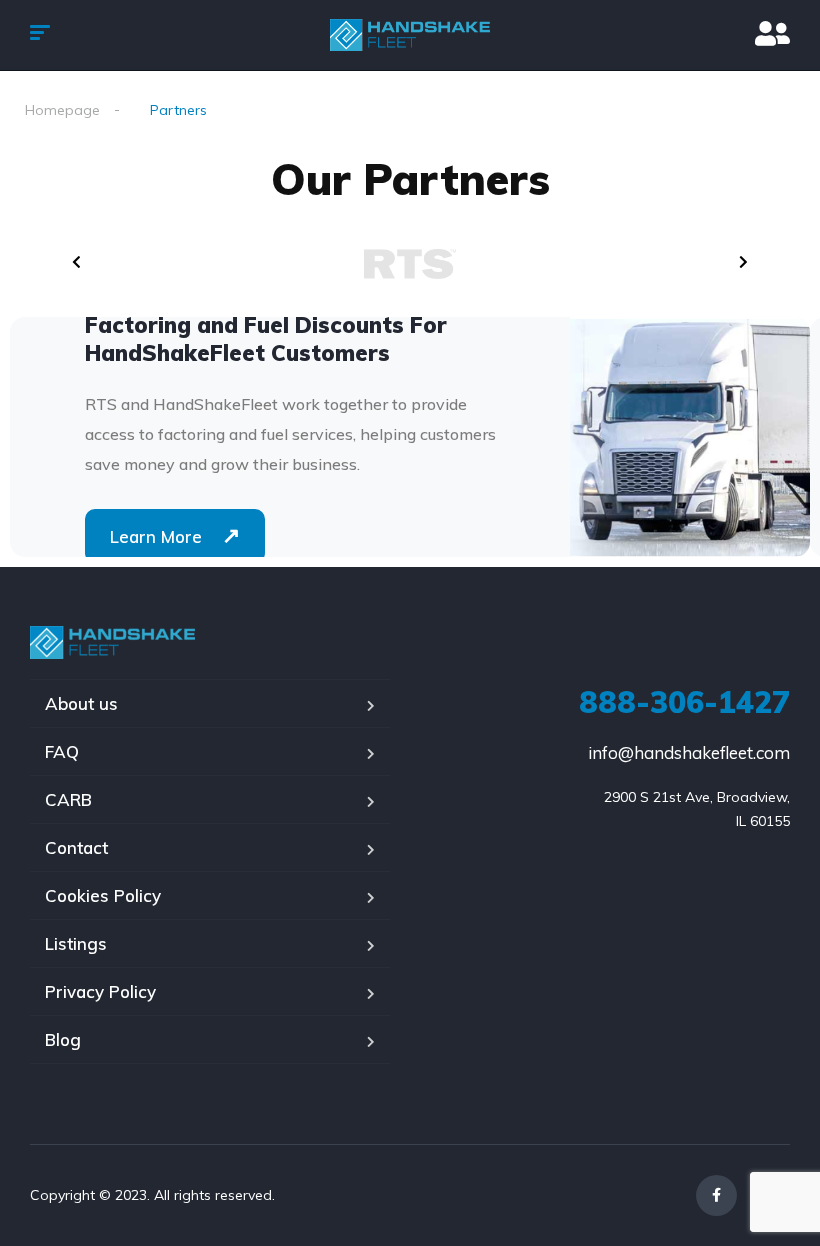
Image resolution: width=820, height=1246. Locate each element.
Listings (76, 943)
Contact (76, 847)
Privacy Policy (100, 991)
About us (81, 703)
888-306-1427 (684, 702)
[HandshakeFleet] (410, 35)
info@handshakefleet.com (689, 752)
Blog (63, 1039)
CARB (68, 799)
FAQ (62, 751)
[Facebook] (716, 1195)
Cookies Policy (103, 895)
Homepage (62, 110)
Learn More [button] (175, 535)
